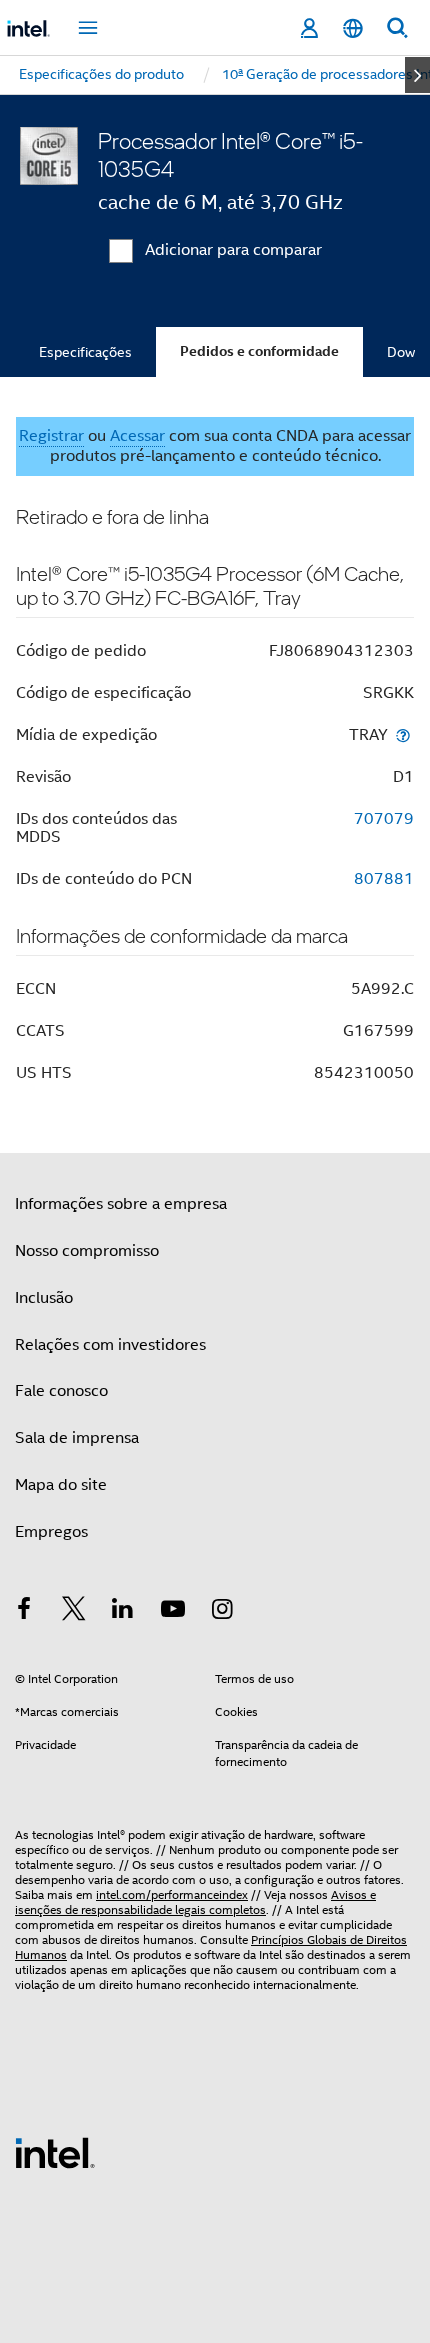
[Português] (353, 28)
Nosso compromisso (87, 1251)
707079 (384, 819)
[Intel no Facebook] (24, 1612)
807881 (384, 879)
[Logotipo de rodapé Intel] (55, 2152)
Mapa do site (61, 1485)
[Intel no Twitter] (74, 1612)
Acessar (137, 436)
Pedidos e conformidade (259, 351)
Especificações (85, 352)
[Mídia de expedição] (403, 734)
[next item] (417, 75)
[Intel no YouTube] (173, 1612)
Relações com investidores (110, 1345)
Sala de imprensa (77, 1438)
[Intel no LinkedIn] (123, 1612)
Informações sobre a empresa (121, 1204)
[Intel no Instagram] (222, 1612)
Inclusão (44, 1298)
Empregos (51, 1532)
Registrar (51, 436)
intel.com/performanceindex (172, 1894)
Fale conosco (61, 1391)
